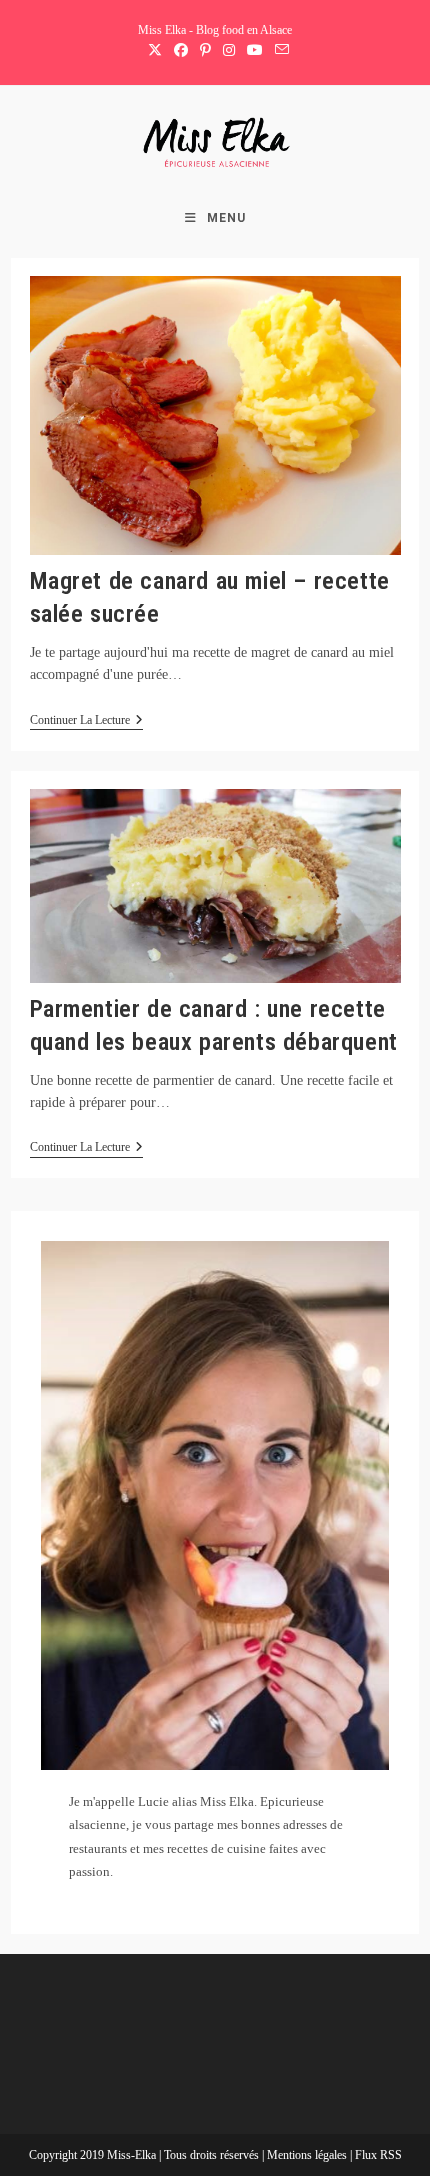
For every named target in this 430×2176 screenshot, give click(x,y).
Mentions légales (308, 2155)
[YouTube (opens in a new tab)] (255, 51)
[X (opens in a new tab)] (155, 51)
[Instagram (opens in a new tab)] (229, 51)
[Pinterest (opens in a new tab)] (205, 51)
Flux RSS (378, 2155)
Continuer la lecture (86, 721)
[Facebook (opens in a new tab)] (181, 51)
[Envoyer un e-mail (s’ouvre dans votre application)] (279, 51)
